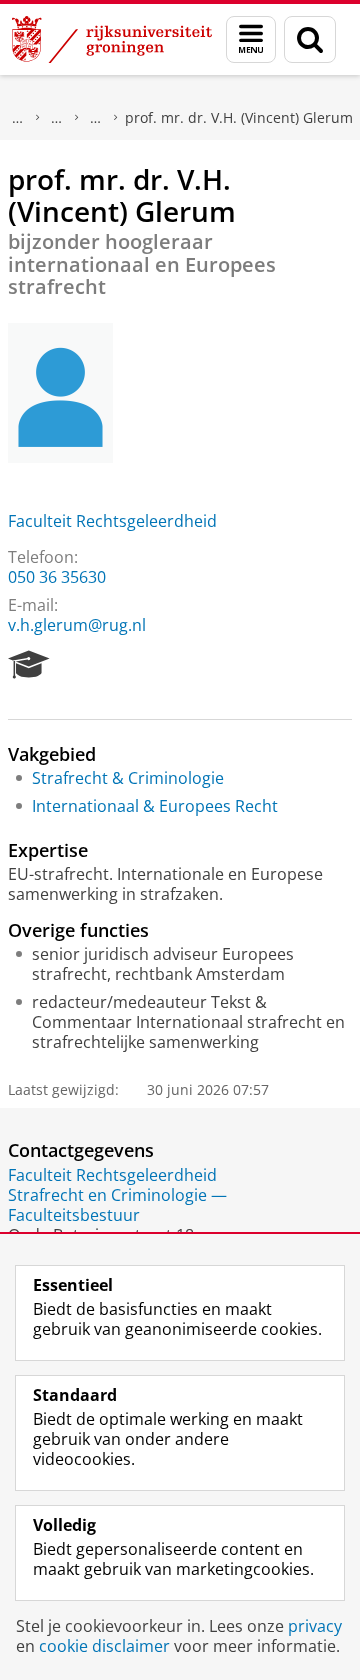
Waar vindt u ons (96, 118)
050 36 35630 (57, 577)
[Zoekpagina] (310, 39)
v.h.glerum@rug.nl (77, 625)
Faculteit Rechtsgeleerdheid (112, 521)
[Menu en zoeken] (251, 39)
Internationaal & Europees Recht (155, 806)
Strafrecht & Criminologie (128, 778)
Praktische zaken (57, 118)
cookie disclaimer (104, 1646)
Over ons (18, 118)
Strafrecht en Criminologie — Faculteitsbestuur (117, 1205)
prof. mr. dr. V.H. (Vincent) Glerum (239, 117)
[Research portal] (29, 665)
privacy (315, 1626)
